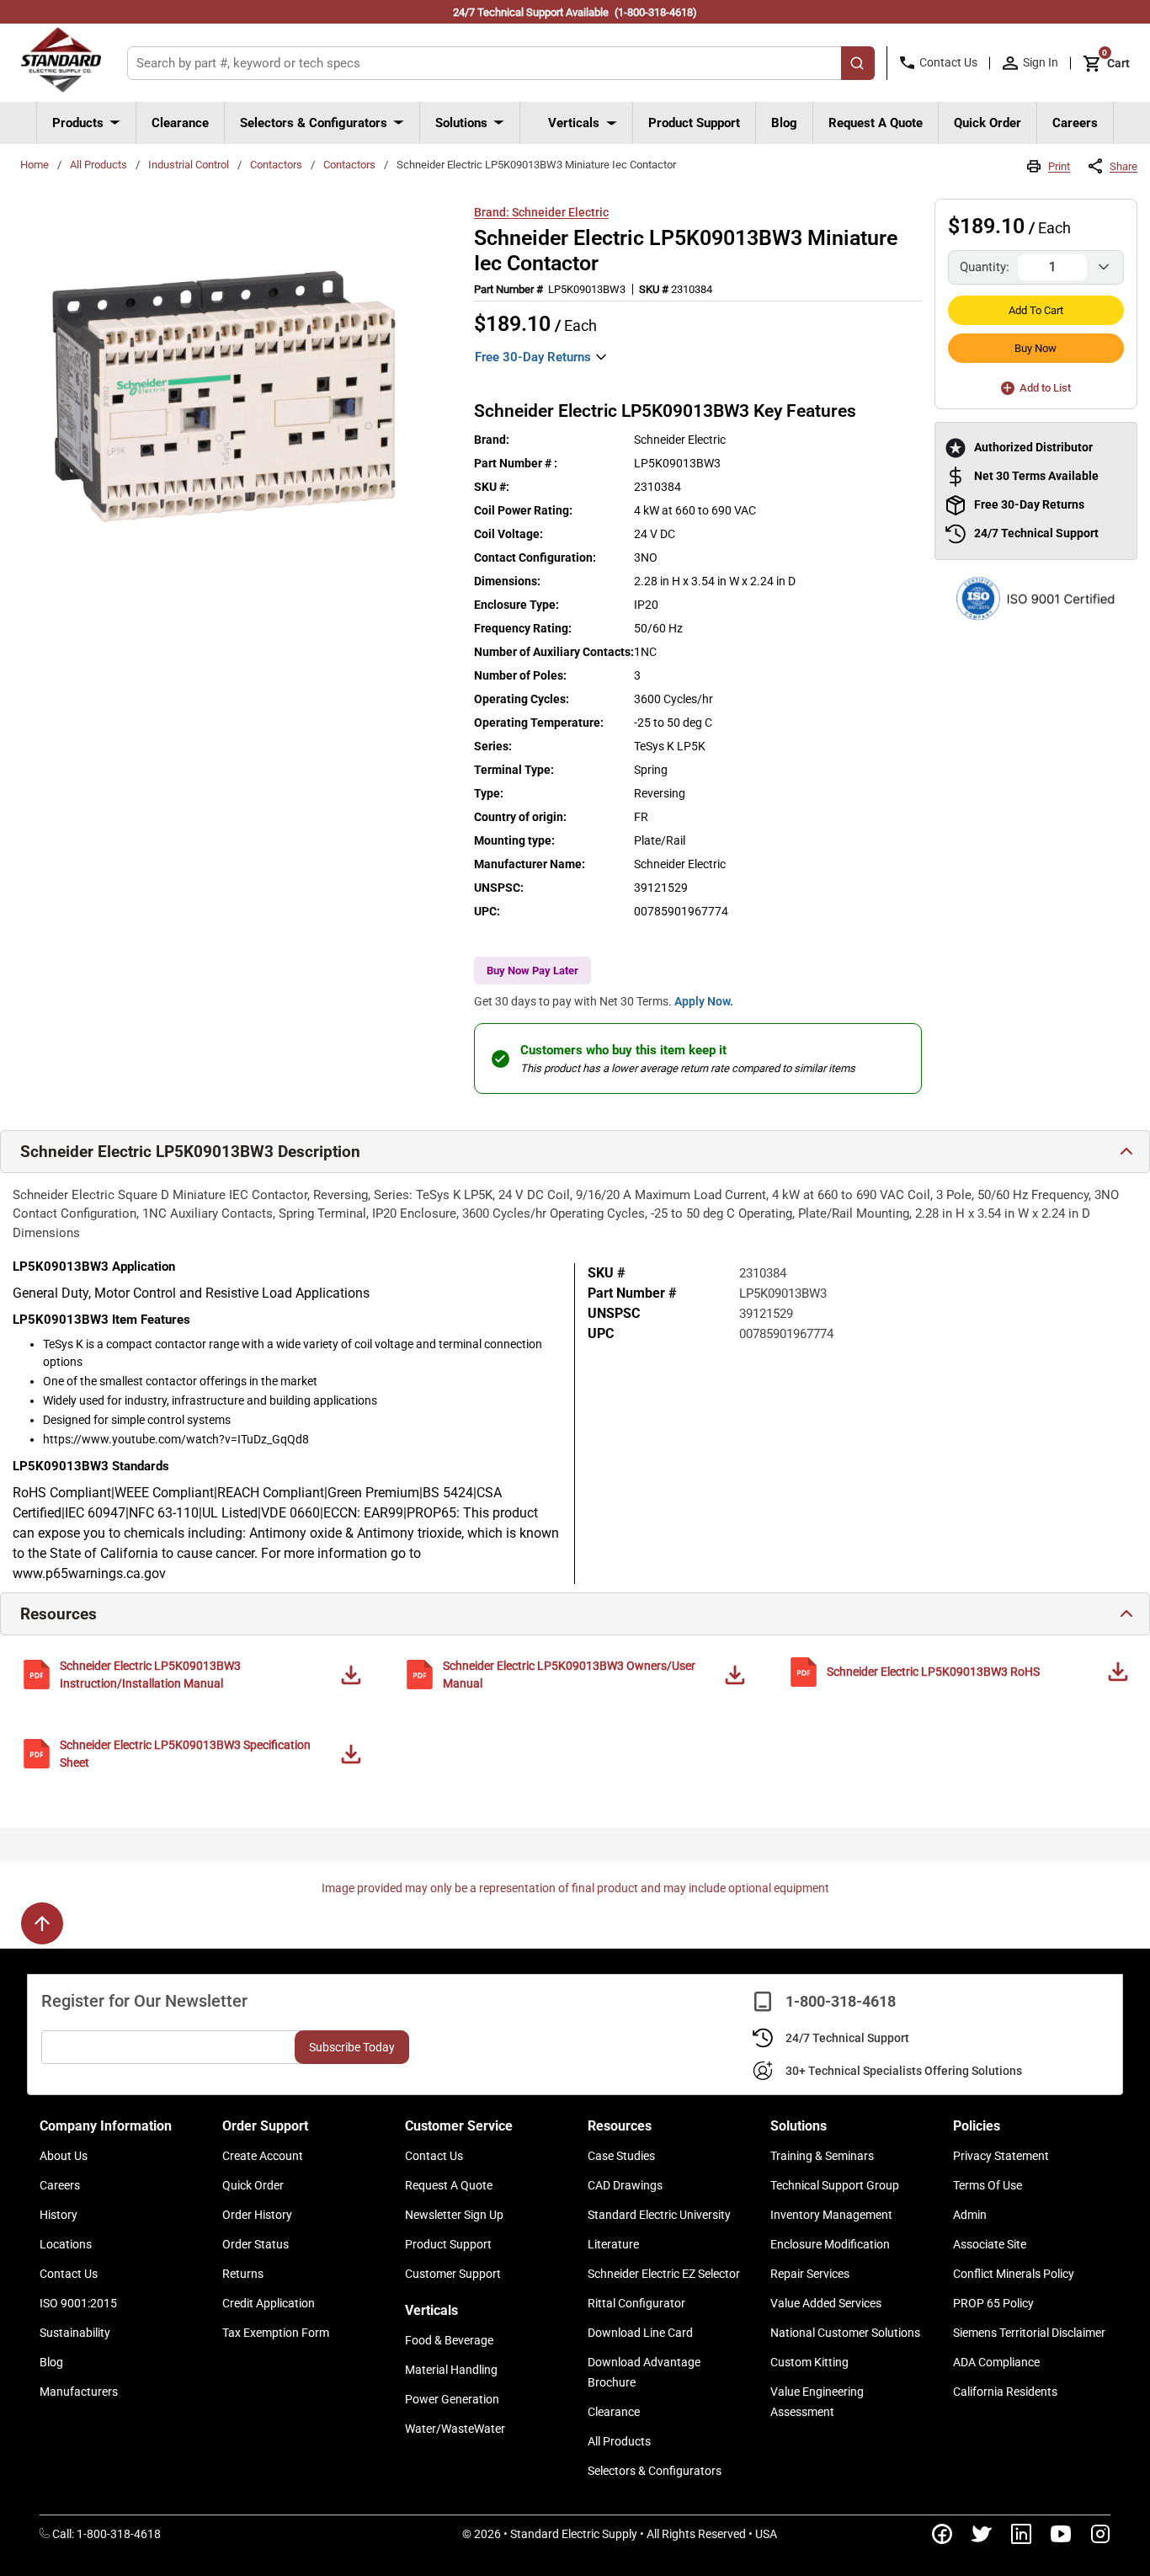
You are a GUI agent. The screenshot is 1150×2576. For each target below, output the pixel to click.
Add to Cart (1036, 310)
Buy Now (1036, 348)
